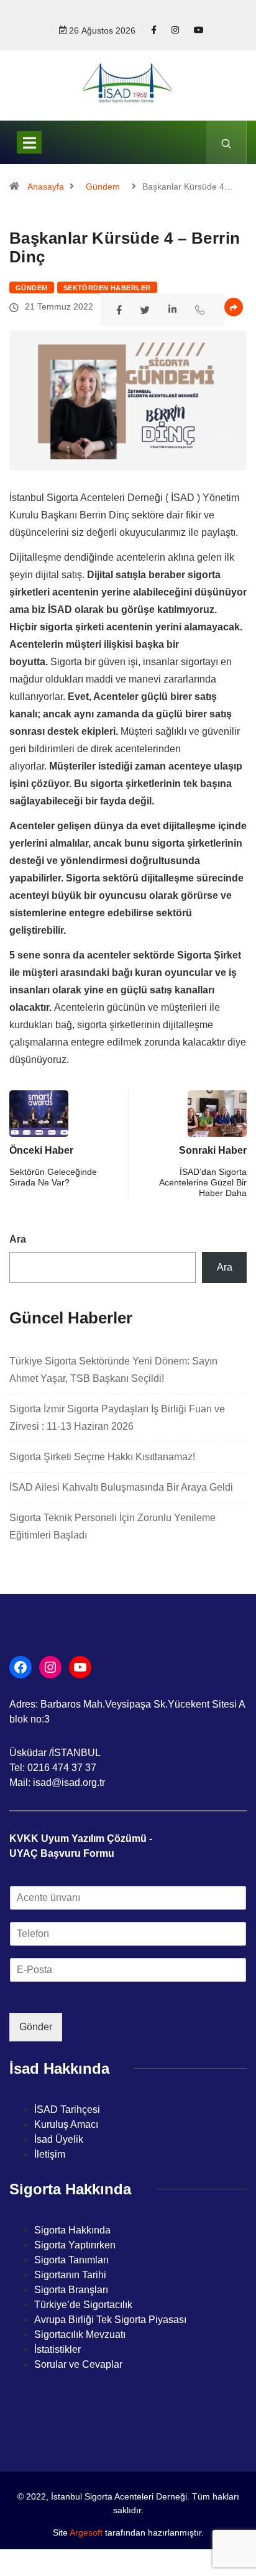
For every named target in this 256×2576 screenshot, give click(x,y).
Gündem (103, 186)
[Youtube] (199, 30)
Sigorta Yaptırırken (75, 2245)
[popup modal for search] (226, 142)
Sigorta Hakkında (72, 2230)
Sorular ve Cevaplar (78, 2364)
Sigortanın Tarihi (70, 2275)
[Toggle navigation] (29, 142)
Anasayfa (46, 186)
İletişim (50, 2154)
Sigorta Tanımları (71, 2260)
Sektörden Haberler (107, 288)
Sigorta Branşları (71, 2290)
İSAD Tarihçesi (67, 2109)
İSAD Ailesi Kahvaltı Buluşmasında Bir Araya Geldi (121, 1487)
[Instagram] (175, 30)
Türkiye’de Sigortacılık (83, 2305)
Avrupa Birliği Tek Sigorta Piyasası (110, 2320)
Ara (18, 1239)
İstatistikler (57, 2349)
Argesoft (86, 2532)
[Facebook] (154, 30)
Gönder (36, 2027)
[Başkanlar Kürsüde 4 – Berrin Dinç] (121, 309)
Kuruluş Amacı (66, 2124)
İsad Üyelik (59, 2139)
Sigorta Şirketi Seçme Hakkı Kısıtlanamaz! (102, 1457)
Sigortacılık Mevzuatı (80, 2334)
